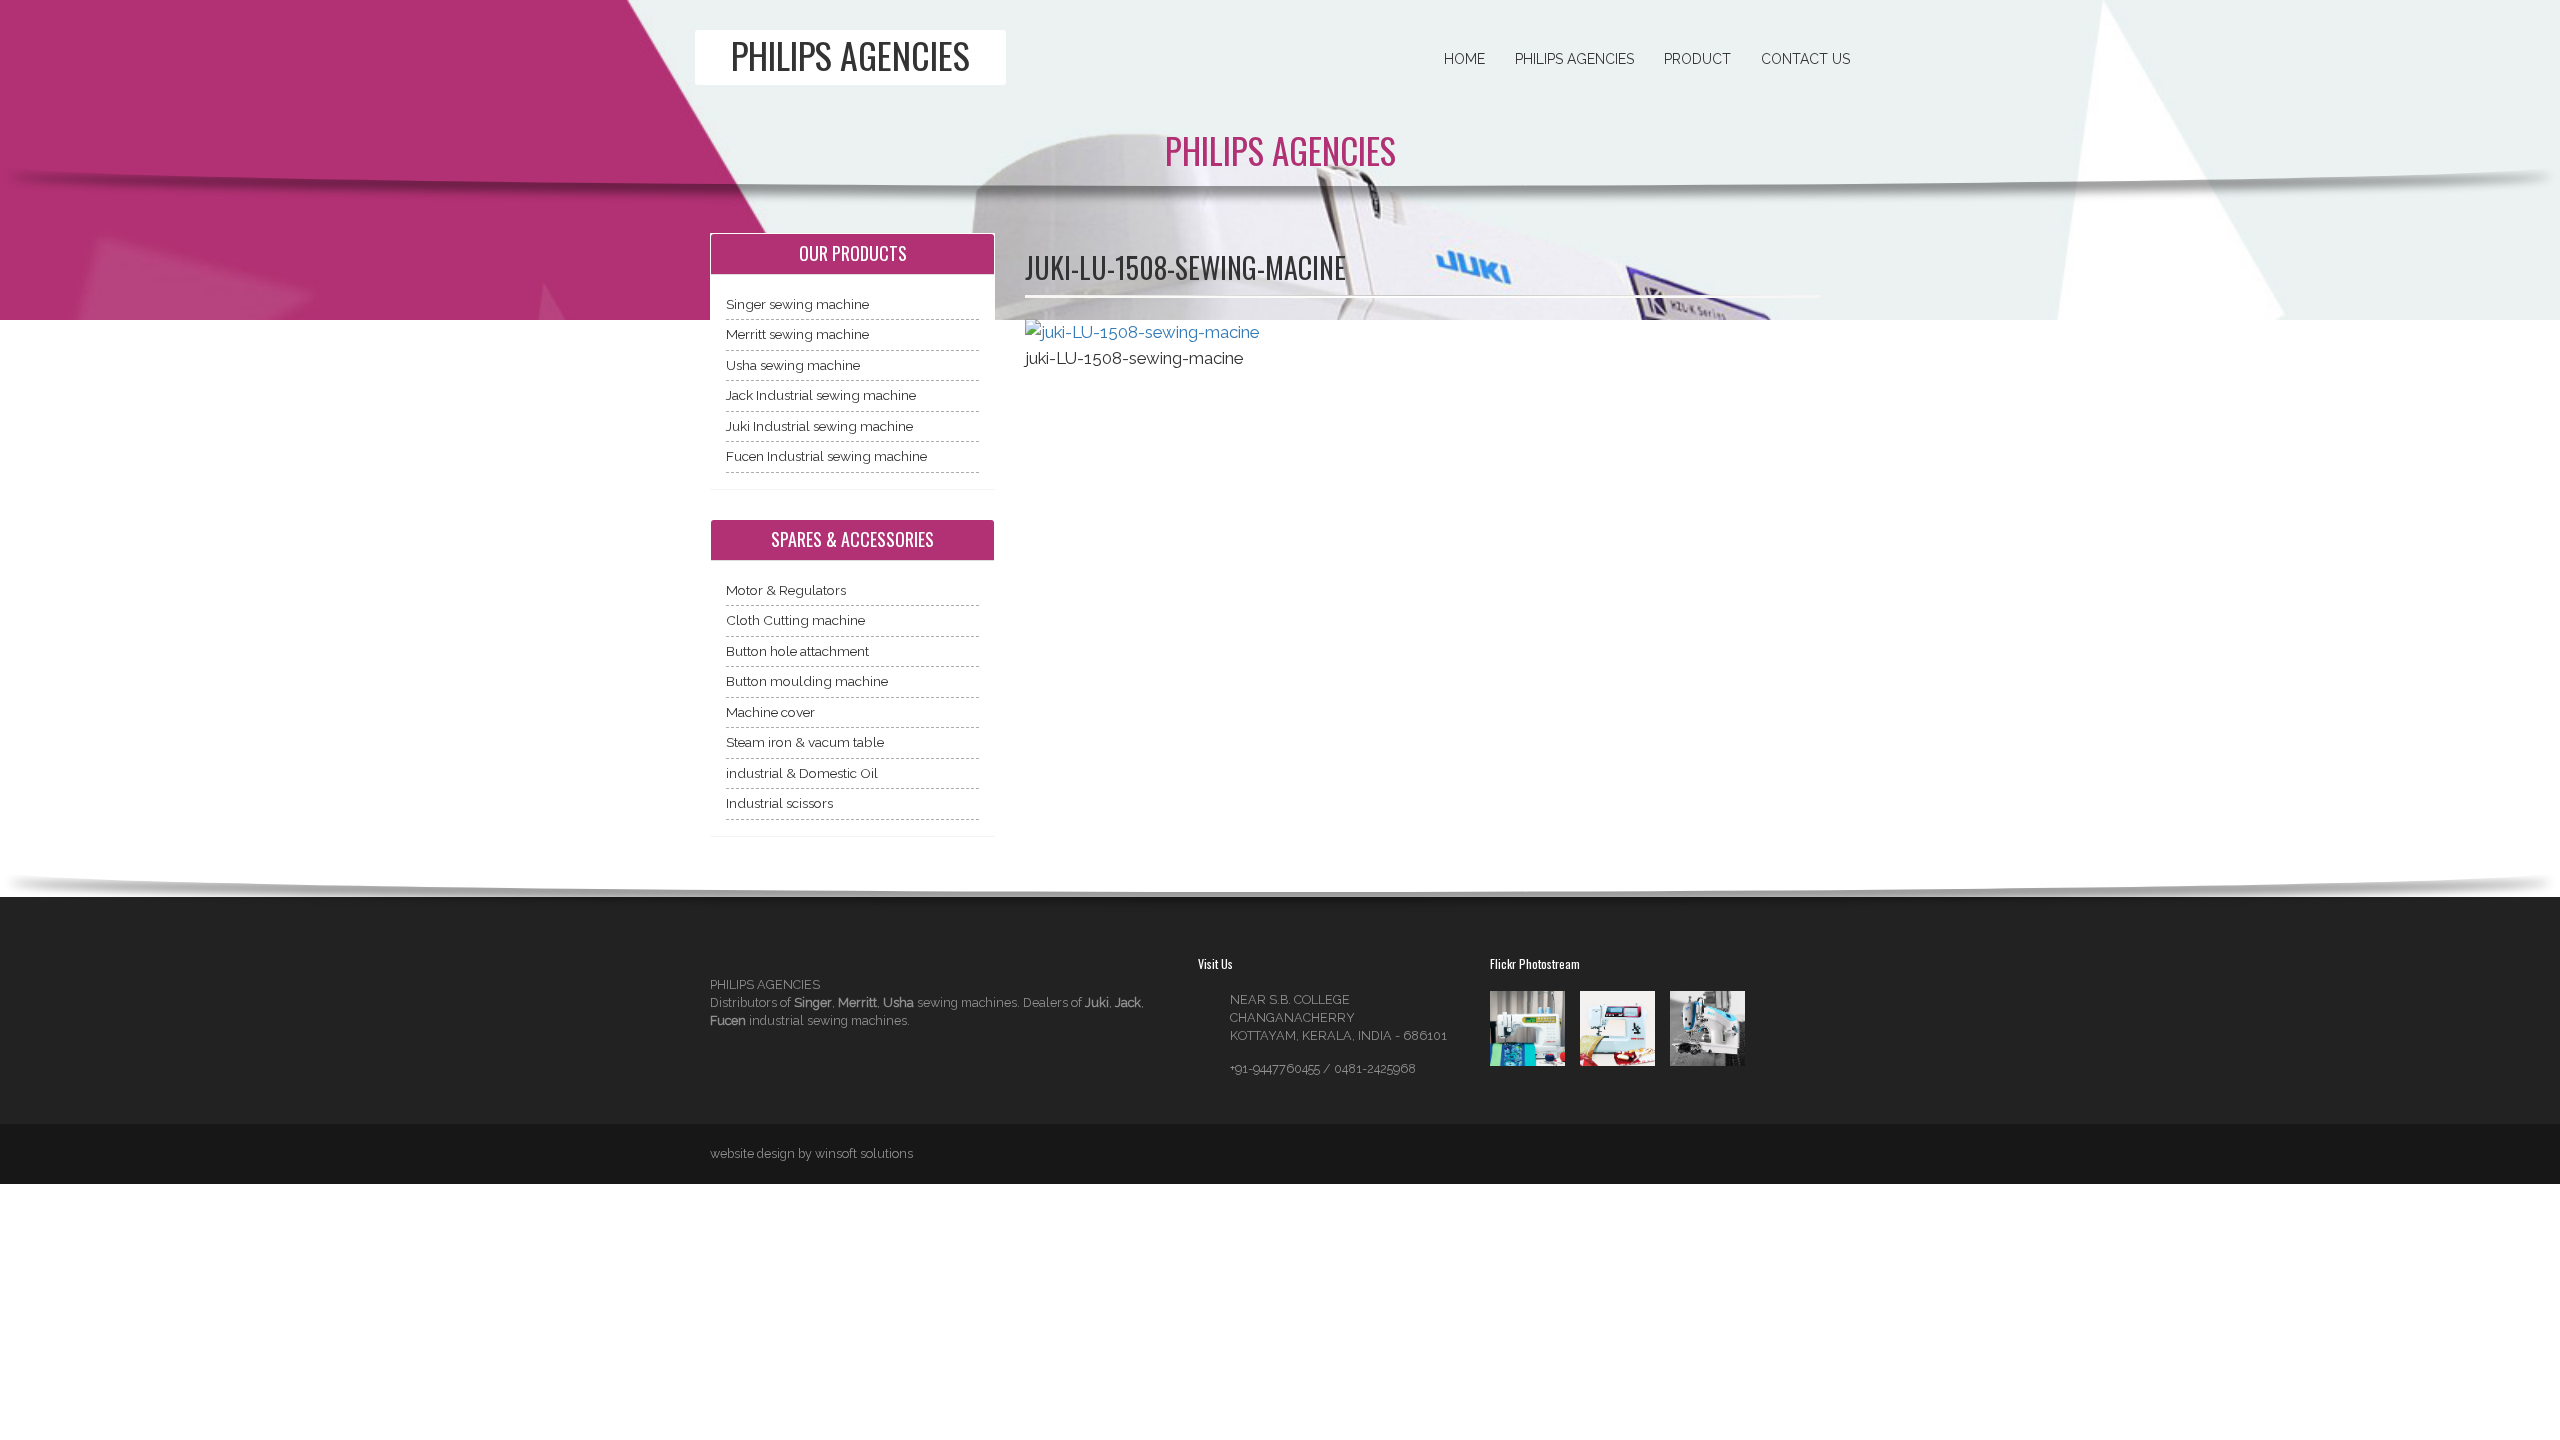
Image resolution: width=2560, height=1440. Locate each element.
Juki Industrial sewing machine (819, 426)
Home (1464, 59)
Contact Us (1805, 59)
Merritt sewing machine (797, 334)
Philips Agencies (1574, 59)
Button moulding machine (807, 681)
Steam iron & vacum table (805, 742)
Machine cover (770, 712)
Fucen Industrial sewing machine (826, 456)
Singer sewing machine (797, 304)
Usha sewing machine (793, 365)
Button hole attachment (797, 651)
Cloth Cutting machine (795, 620)
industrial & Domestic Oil (802, 773)
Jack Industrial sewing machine (821, 395)
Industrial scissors (779, 803)
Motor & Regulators (786, 590)
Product (1697, 59)
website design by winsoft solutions (811, 1153)
